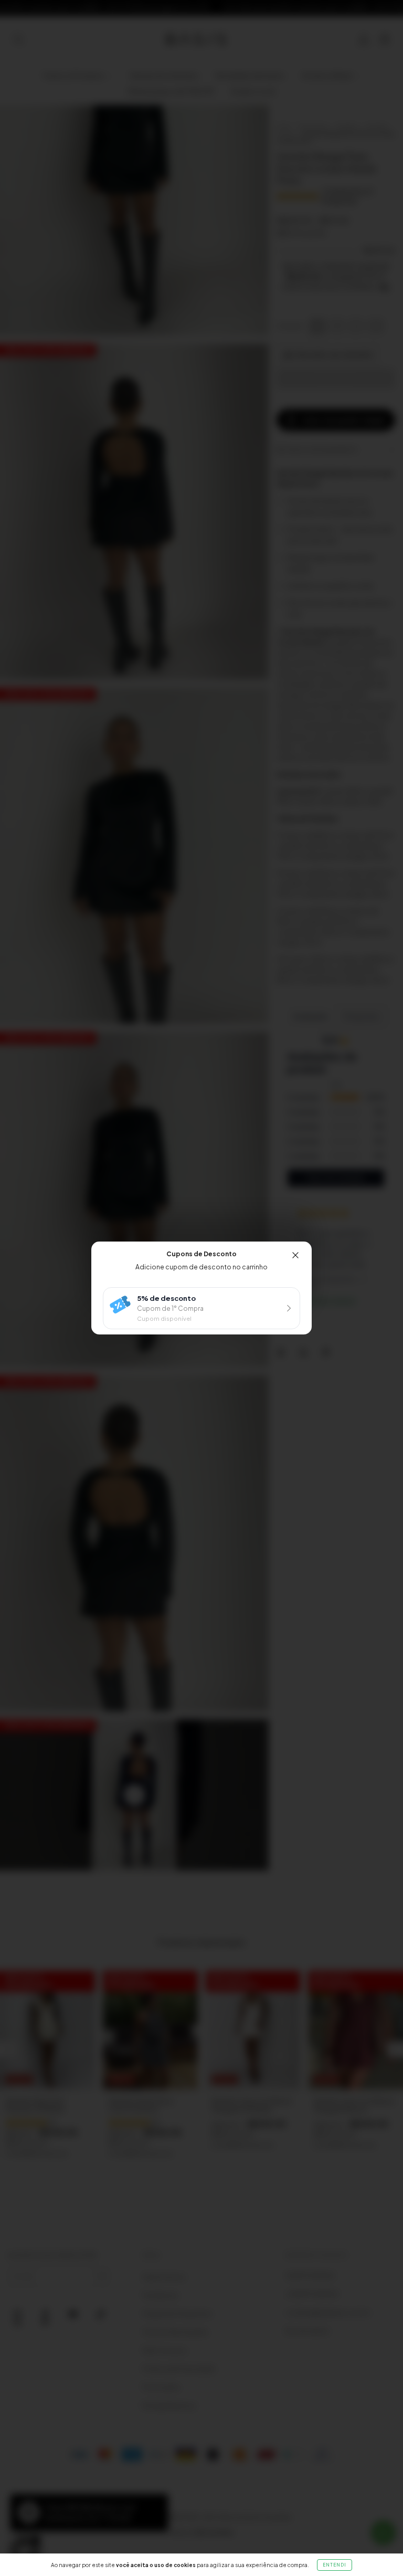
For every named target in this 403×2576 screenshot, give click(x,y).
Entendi (335, 2565)
